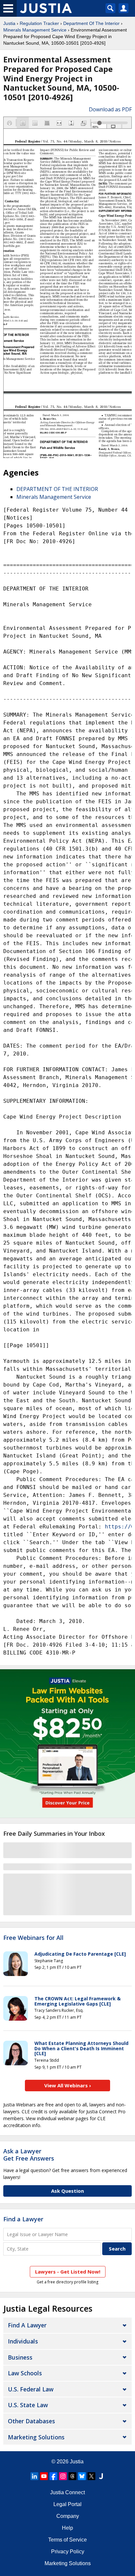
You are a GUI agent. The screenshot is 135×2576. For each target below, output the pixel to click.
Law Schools (25, 2373)
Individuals (23, 2341)
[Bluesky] (82, 2476)
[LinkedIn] (34, 2476)
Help (67, 2528)
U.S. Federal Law (31, 2389)
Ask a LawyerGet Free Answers (29, 2155)
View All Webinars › (68, 2085)
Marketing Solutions (36, 2437)
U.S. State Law (28, 2405)
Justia (9, 23)
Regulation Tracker (39, 23)
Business (20, 2357)
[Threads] (72, 2476)
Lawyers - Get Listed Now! (68, 2272)
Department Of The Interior (91, 23)
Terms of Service (67, 2540)
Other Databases (31, 2421)
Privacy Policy (68, 2552)
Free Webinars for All (33, 1938)
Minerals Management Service (35, 30)
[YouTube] (44, 2476)
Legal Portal (67, 2504)
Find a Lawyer (23, 2219)
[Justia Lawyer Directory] (101, 2476)
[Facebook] (53, 2476)
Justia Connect (67, 2492)
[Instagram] (63, 2476)
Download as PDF (110, 109)
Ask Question (67, 2191)
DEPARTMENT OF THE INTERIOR (57, 489)
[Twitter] (91, 2476)
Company (68, 2516)
